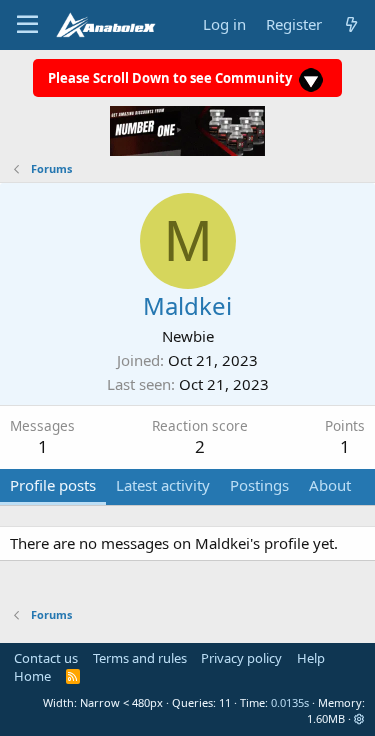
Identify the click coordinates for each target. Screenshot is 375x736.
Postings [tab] (259, 485)
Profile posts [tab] (53, 485)
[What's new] (351, 24)
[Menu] (27, 25)
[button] (359, 718)
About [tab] (330, 485)
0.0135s (290, 702)
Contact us (46, 658)
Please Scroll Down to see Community (171, 78)
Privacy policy (241, 658)
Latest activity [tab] (163, 485)
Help (311, 658)
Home (32, 676)
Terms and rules (140, 658)
